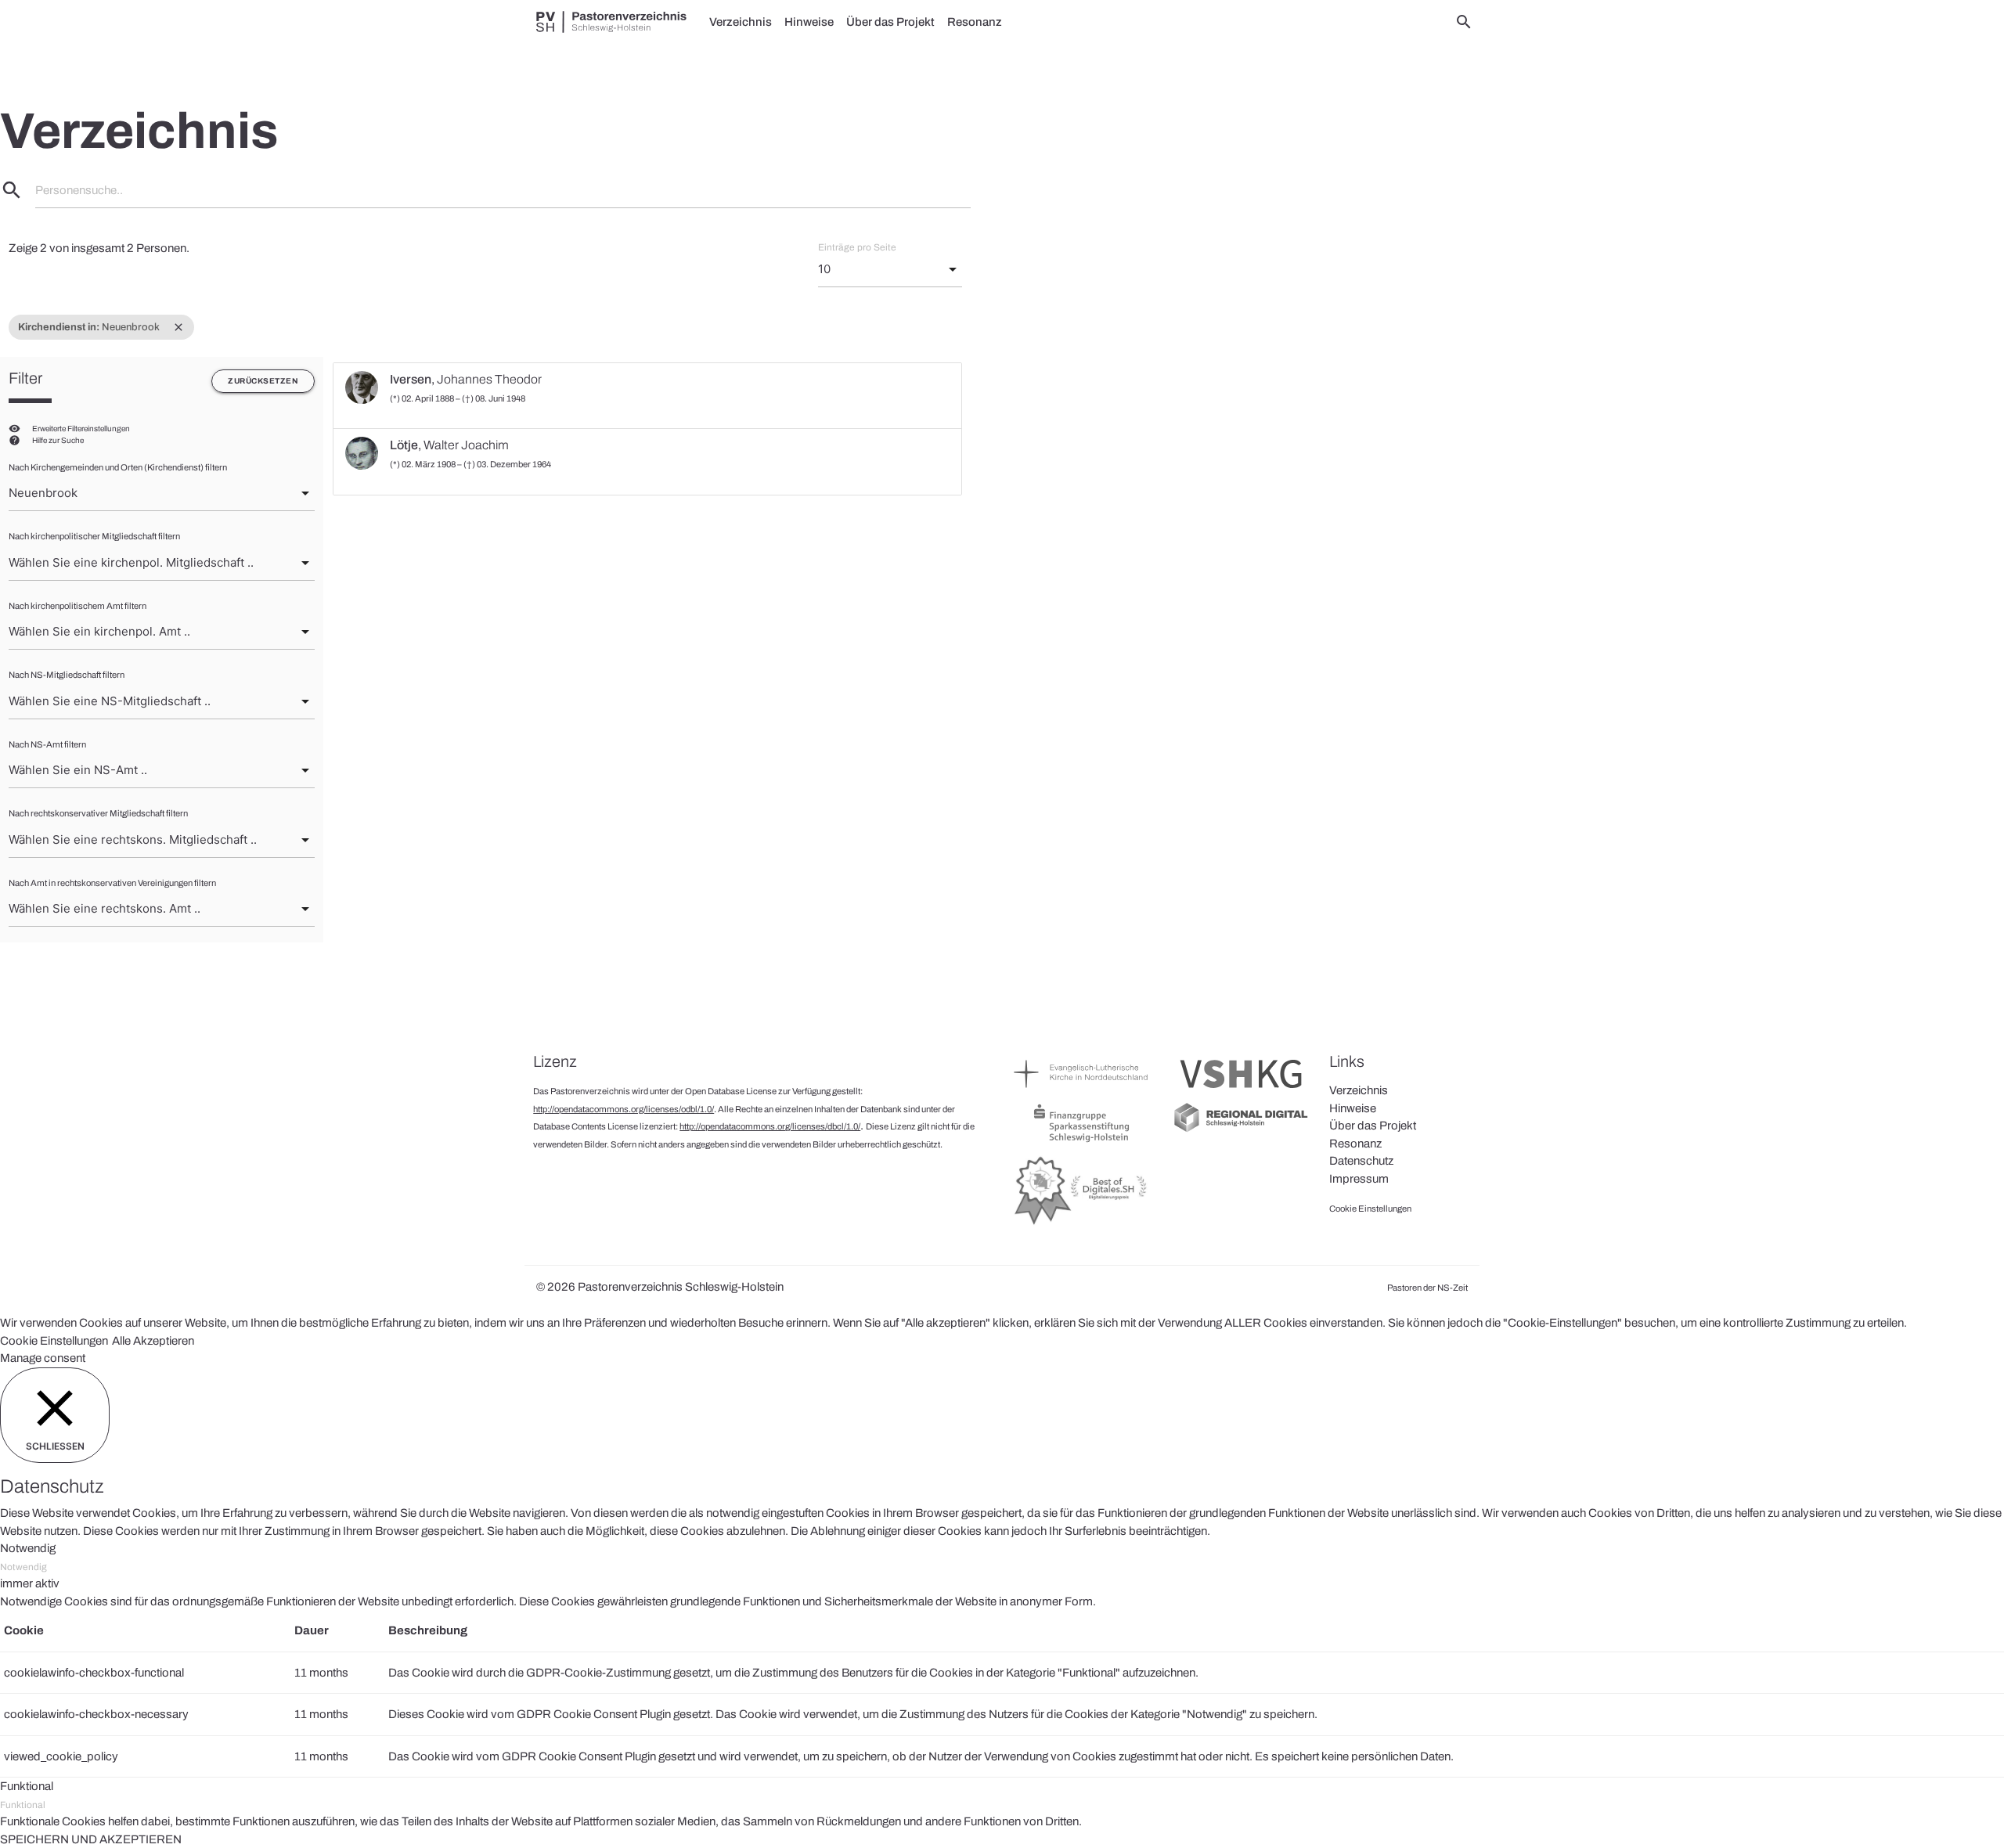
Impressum (1359, 1179)
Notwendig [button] (28, 1548)
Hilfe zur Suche (58, 440)
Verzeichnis (741, 22)
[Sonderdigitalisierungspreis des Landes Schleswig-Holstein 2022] (1081, 1224)
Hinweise (809, 22)
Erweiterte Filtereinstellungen (81, 429)
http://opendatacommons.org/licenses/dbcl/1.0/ (770, 1126)
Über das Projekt (890, 22)
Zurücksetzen (263, 381)
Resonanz (975, 22)
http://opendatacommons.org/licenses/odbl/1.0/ (624, 1109)
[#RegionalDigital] (1241, 1130)
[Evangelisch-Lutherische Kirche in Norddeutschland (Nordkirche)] (1081, 1092)
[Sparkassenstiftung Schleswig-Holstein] (1081, 1141)
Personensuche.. (79, 190)
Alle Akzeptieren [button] (153, 1341)
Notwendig (23, 1567)
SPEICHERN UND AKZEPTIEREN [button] (91, 1839)
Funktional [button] (27, 1786)
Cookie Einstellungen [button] (54, 1341)
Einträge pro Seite (857, 247)
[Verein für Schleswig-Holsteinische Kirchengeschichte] (1241, 1092)
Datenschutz (1361, 1161)
